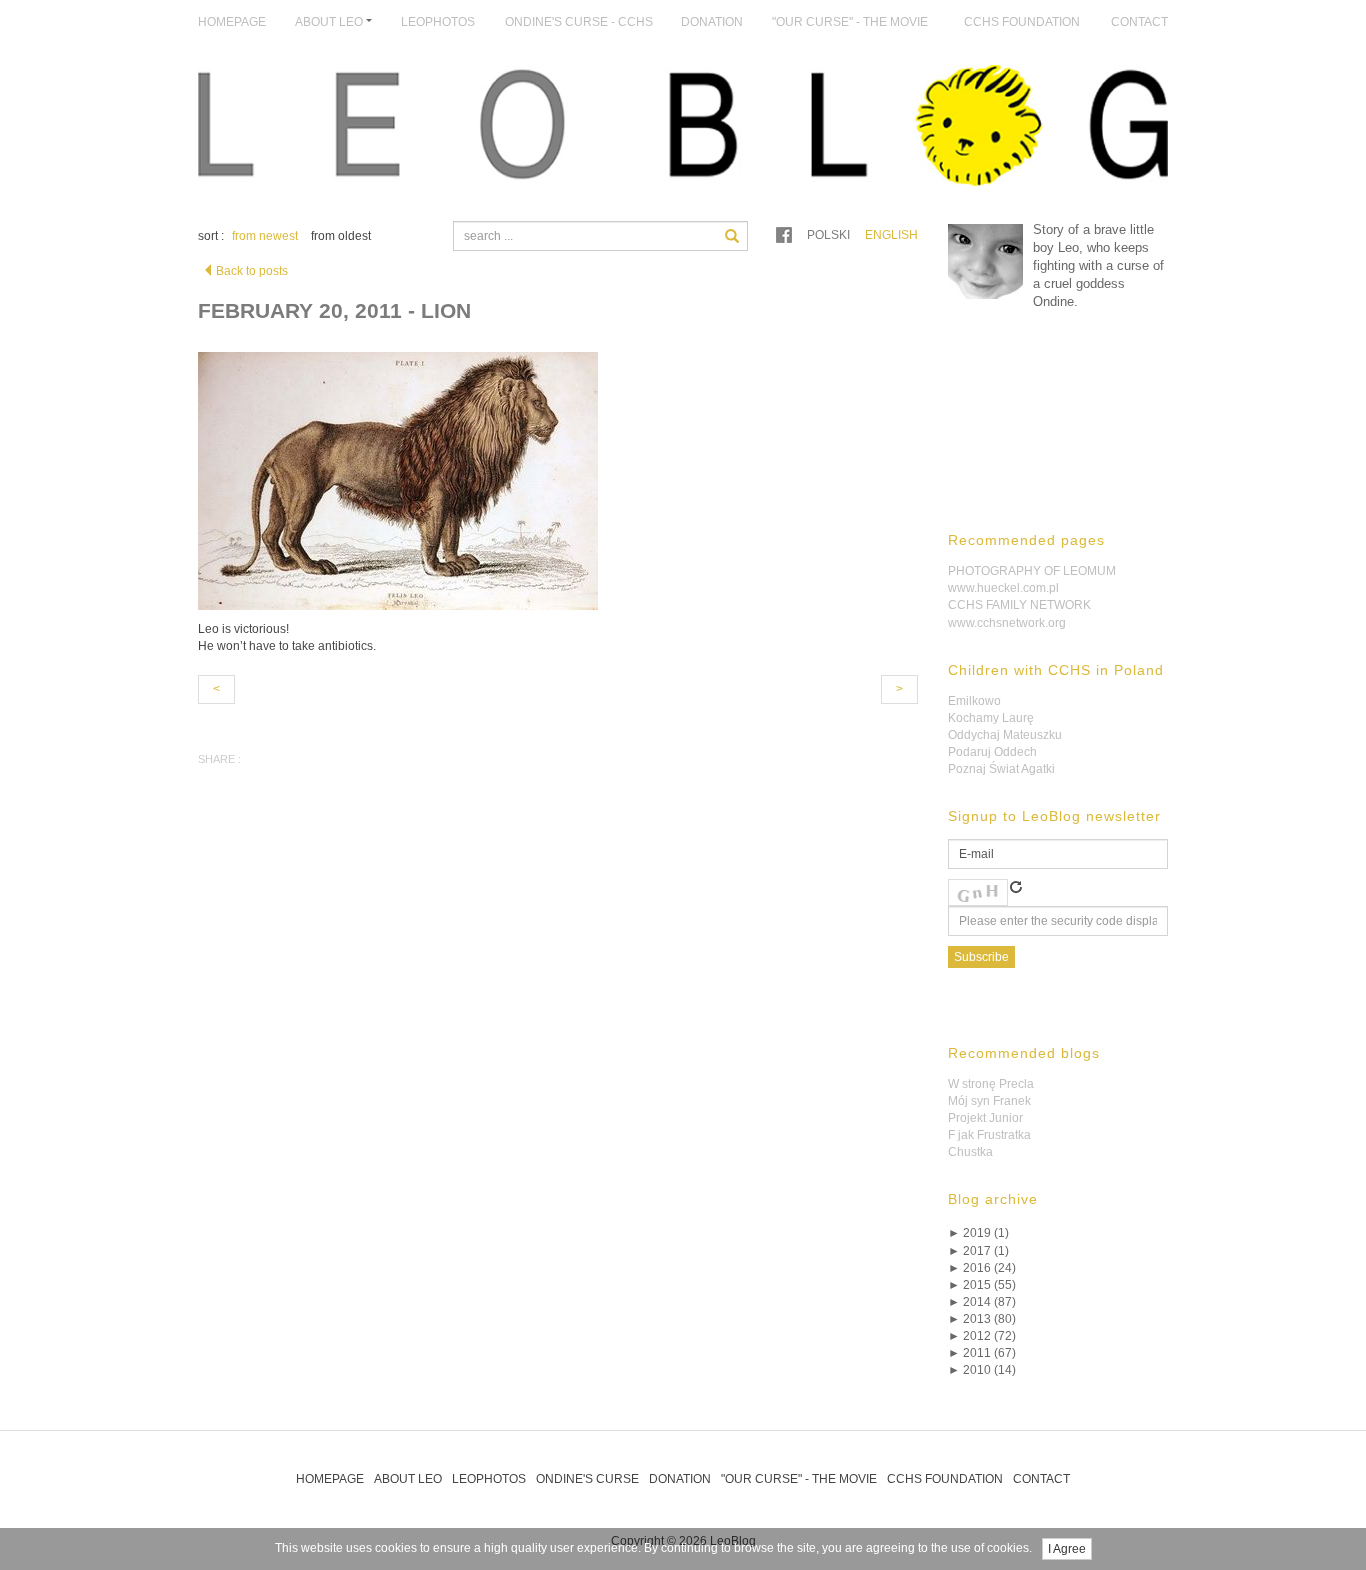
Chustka (970, 1152)
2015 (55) (982, 1285)
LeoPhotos (438, 22)
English (891, 235)
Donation (712, 22)
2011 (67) (982, 1353)
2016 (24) (982, 1268)
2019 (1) (978, 1233)
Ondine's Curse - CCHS (579, 22)
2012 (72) (982, 1336)
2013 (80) (982, 1319)
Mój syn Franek (989, 1101)
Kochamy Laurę (991, 718)
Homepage (232, 22)
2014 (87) (982, 1302)
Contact (1139, 22)
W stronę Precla (991, 1084)
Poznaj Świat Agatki (1001, 769)
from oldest (341, 236)
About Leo (408, 1479)
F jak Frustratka (989, 1135)
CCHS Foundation (1022, 22)
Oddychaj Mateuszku (1005, 735)
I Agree (1067, 1549)
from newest (265, 236)
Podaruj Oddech (992, 752)
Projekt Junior (985, 1118)
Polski (828, 235)
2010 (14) (982, 1370)
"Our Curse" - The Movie (850, 22)
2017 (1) (978, 1251)
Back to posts (252, 271)
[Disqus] (558, 1091)
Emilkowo (974, 701)
